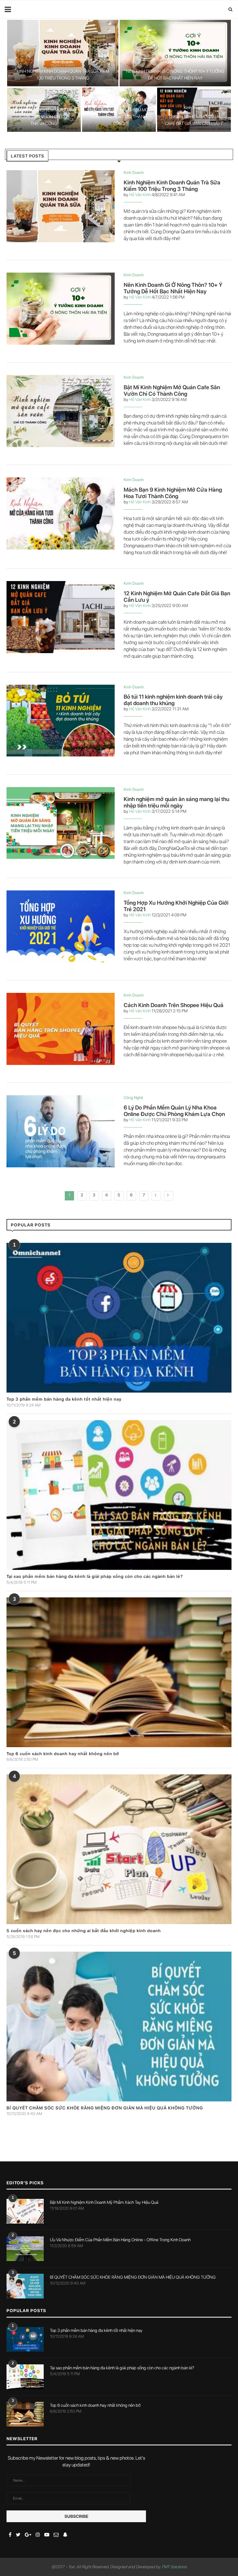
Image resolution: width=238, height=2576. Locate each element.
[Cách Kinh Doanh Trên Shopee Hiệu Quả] (61, 1029)
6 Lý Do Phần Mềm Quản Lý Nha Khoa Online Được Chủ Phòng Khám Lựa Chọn (174, 1111)
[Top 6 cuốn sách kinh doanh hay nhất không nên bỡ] (119, 1672)
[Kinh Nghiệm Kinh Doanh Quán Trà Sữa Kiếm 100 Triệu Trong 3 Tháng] (61, 206)
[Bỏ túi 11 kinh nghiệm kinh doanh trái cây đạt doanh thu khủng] (61, 721)
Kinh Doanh (63, 62)
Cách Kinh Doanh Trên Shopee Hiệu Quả (174, 1005)
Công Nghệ (133, 1098)
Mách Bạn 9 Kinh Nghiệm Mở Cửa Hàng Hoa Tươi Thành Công (119, 117)
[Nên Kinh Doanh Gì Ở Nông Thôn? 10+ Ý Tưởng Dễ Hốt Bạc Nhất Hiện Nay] (61, 309)
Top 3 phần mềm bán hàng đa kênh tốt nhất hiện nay (64, 1399)
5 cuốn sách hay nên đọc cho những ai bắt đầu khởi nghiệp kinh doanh (84, 1931)
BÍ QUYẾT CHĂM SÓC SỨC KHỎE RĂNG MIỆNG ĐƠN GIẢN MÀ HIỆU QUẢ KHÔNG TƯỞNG (105, 2108)
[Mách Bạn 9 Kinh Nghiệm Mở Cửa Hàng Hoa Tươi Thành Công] (61, 513)
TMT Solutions (174, 2567)
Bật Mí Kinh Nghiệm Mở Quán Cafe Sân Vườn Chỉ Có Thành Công (44, 117)
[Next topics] (156, 1196)
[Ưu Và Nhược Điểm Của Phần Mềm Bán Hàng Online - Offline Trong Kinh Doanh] (25, 2249)
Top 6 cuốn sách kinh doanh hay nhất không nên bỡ (63, 1754)
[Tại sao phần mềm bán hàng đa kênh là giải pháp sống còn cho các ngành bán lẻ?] (119, 1495)
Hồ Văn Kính (140, 195)
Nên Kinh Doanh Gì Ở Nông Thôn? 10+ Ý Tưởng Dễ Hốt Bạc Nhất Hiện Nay (173, 288)
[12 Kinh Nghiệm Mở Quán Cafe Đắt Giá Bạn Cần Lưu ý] (61, 617)
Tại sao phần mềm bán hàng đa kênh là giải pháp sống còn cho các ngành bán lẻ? (95, 1576)
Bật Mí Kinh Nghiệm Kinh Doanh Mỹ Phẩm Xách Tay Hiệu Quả (104, 2202)
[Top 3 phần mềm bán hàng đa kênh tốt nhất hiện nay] (119, 1318)
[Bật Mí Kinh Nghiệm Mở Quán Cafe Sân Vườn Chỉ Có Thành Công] (61, 411)
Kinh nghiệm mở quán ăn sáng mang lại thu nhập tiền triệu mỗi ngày (176, 802)
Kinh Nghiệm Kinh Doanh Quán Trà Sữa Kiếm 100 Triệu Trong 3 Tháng (172, 186)
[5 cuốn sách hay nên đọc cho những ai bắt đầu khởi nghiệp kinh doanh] (119, 1849)
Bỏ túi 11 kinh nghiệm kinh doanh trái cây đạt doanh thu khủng (173, 700)
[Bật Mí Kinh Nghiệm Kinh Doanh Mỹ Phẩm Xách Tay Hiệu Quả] (25, 2211)
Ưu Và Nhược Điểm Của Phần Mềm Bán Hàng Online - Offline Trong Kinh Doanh (120, 2240)
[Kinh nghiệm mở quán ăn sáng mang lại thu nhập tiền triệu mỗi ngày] (61, 823)
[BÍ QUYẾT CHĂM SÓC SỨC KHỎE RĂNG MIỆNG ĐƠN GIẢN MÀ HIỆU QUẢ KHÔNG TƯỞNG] (119, 2027)
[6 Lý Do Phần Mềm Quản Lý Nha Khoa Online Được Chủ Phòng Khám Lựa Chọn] (61, 1131)
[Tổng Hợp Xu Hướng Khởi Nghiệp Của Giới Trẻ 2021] (61, 926)
